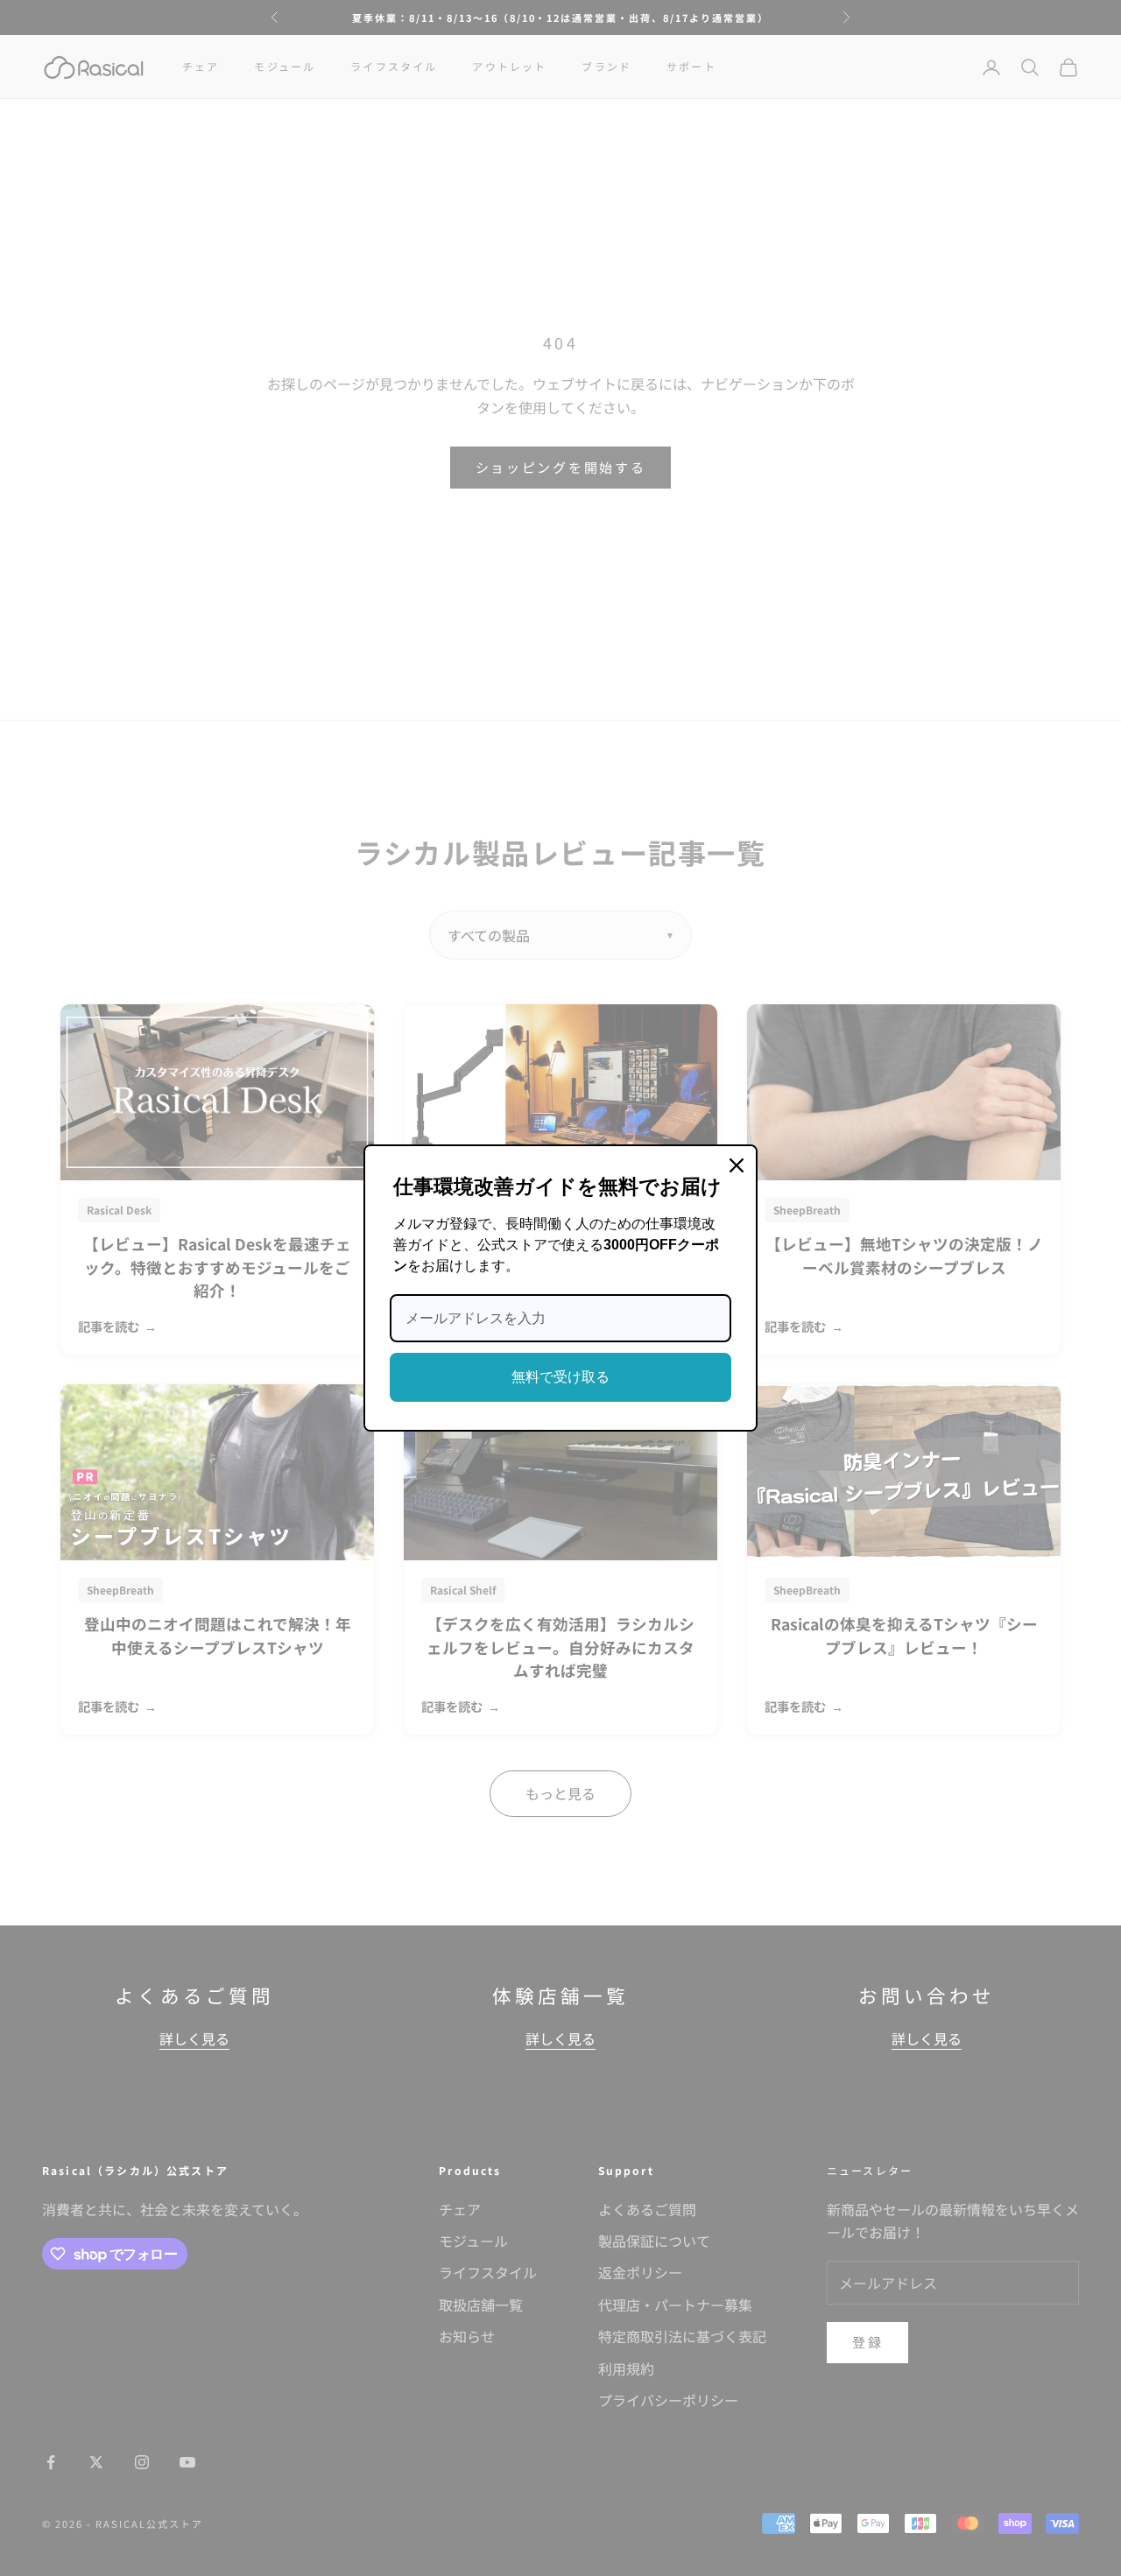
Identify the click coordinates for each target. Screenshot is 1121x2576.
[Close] (737, 1165)
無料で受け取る (560, 1377)
